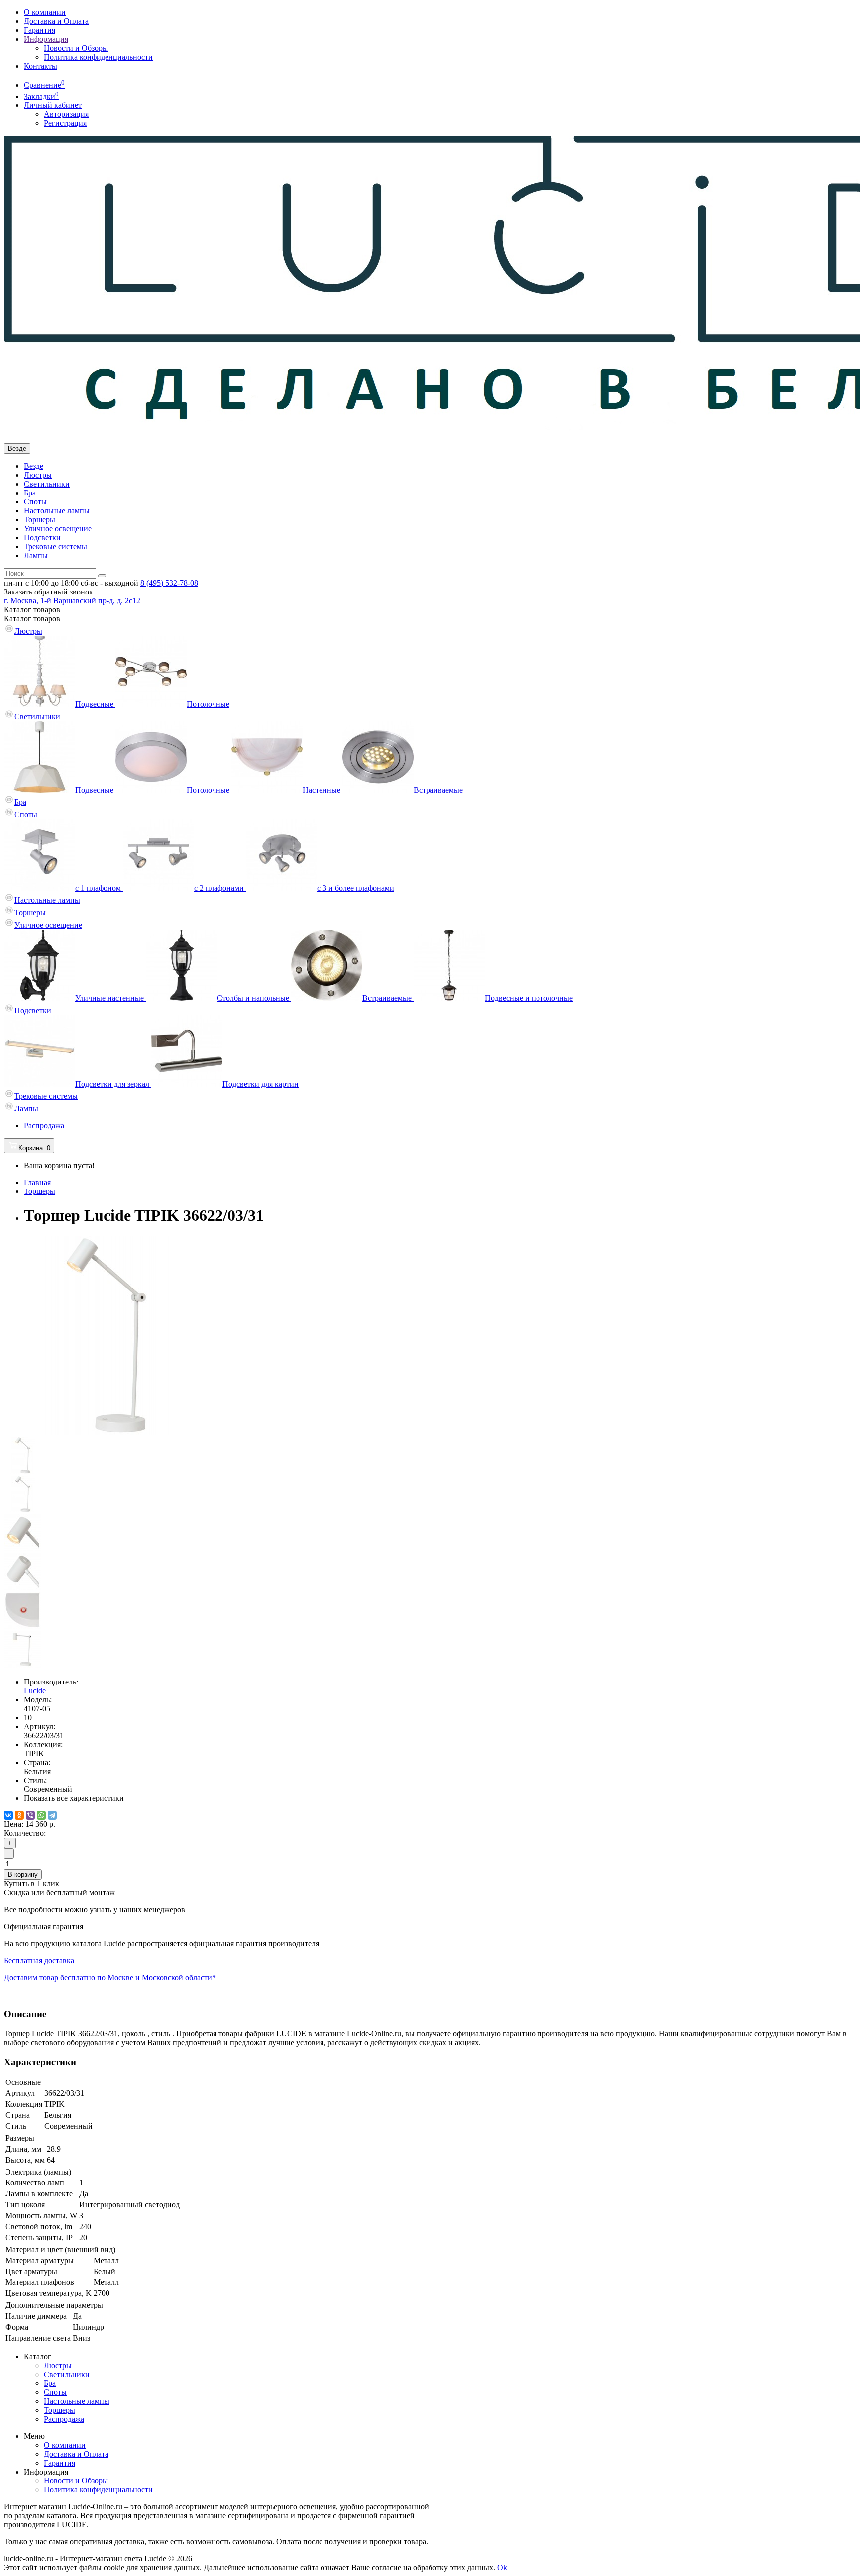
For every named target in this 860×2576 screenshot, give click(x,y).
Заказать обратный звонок (49, 592)
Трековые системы (55, 546)
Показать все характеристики (74, 1798)
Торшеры (40, 520)
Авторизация (66, 114)
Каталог (32, 619)
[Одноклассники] (19, 1815)
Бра (30, 493)
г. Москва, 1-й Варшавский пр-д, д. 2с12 (72, 601)
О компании (45, 12)
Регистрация (65, 123)
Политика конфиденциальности (98, 57)
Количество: (25, 1833)
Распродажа (44, 1126)
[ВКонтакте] (8, 1815)
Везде (34, 466)
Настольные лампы (57, 511)
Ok (502, 2567)
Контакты (41, 66)
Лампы (36, 555)
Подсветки (42, 538)
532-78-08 (169, 583)
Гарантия (40, 30)
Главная (37, 1182)
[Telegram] (52, 1815)
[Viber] (30, 1815)
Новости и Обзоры (76, 48)
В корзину (23, 1874)
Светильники (47, 484)
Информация (46, 39)
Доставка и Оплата (56, 21)
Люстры (38, 475)
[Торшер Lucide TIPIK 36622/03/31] (104, 1432)
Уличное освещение (58, 529)
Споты (35, 502)
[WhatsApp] (41, 1815)
